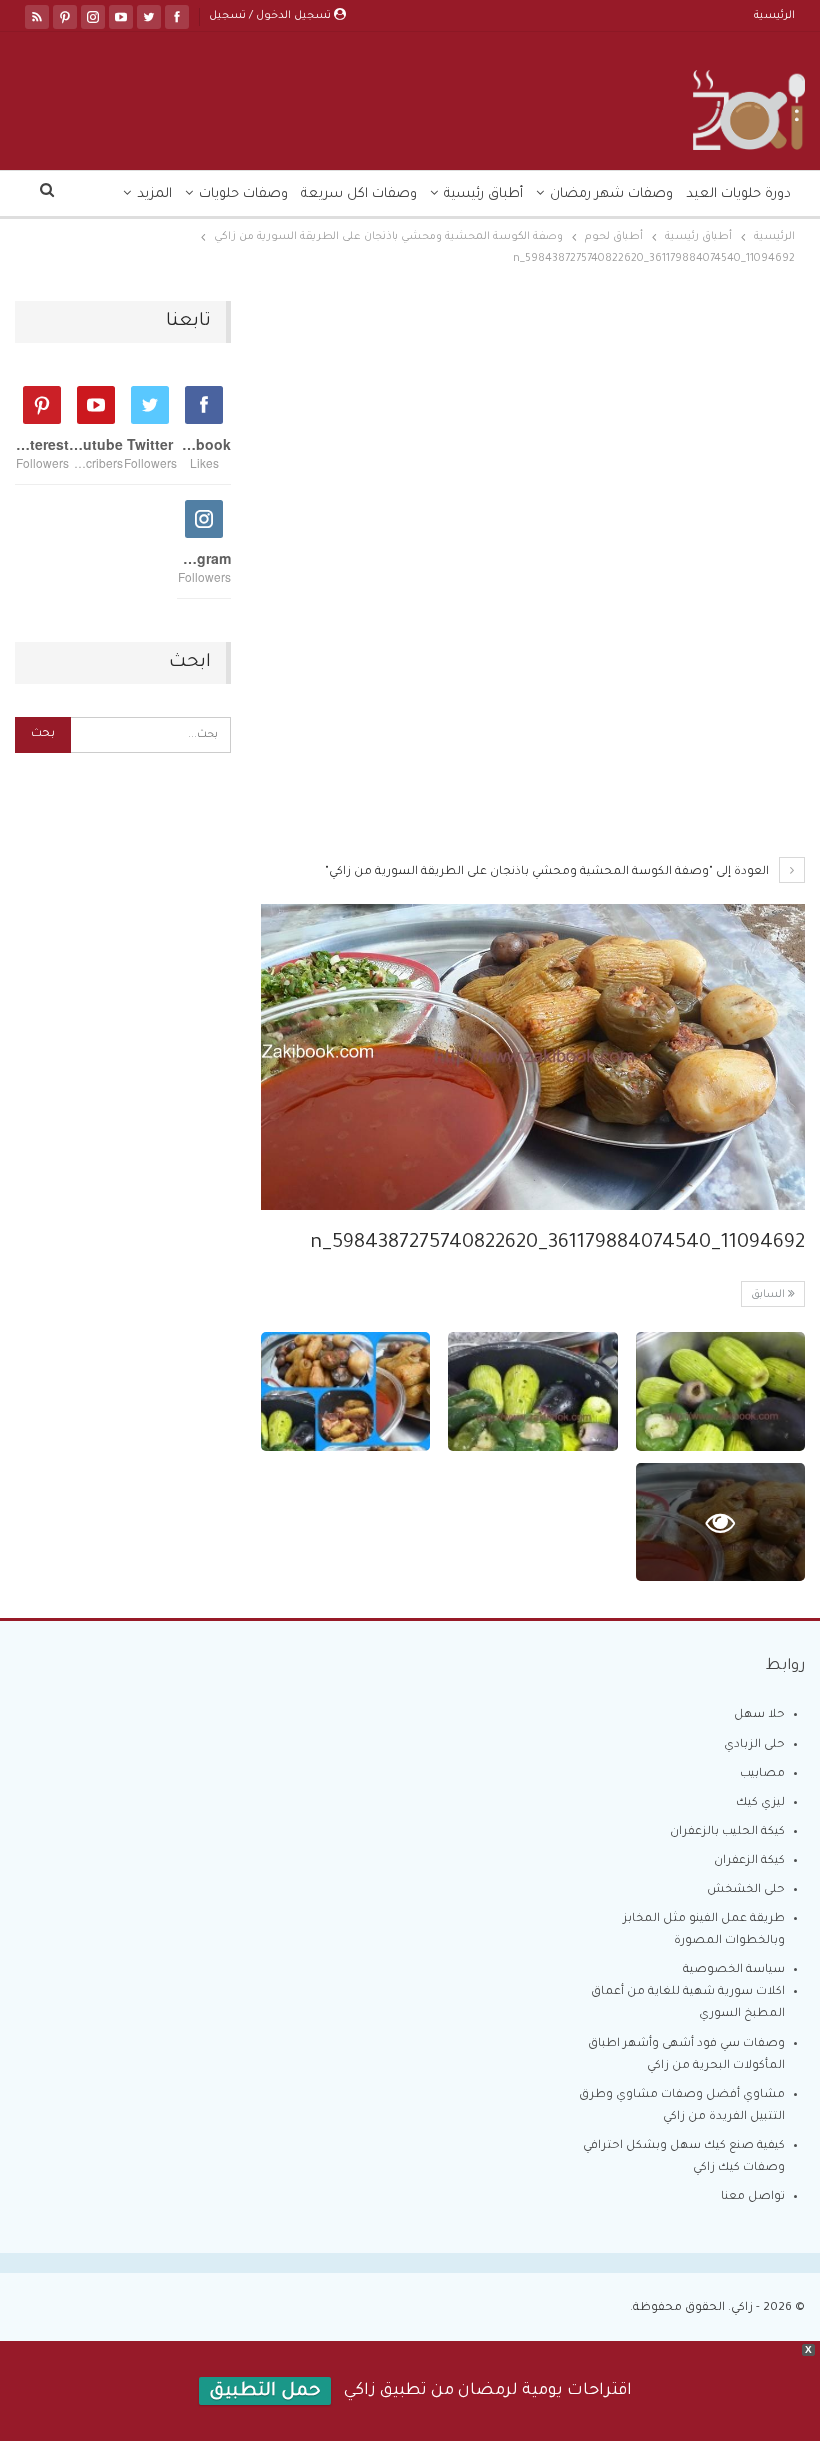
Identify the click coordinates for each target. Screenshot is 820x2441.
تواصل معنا (753, 2197)
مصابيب (762, 1774)
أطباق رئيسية (483, 194)
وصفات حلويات (243, 194)
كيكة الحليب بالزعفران (727, 1832)
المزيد (154, 194)
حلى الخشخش (746, 1890)
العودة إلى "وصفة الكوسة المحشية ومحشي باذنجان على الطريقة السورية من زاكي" (548, 872)
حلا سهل (759, 1715)
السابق (769, 1295)
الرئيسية (774, 16)
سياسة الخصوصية (734, 1970)
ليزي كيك (760, 1803)
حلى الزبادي (754, 1745)
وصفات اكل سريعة (359, 194)
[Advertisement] (533, 449)
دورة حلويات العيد (738, 194)
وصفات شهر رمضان (611, 194)
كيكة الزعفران (749, 1861)
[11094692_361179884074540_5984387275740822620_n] (720, 1391)
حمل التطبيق (265, 2392)
